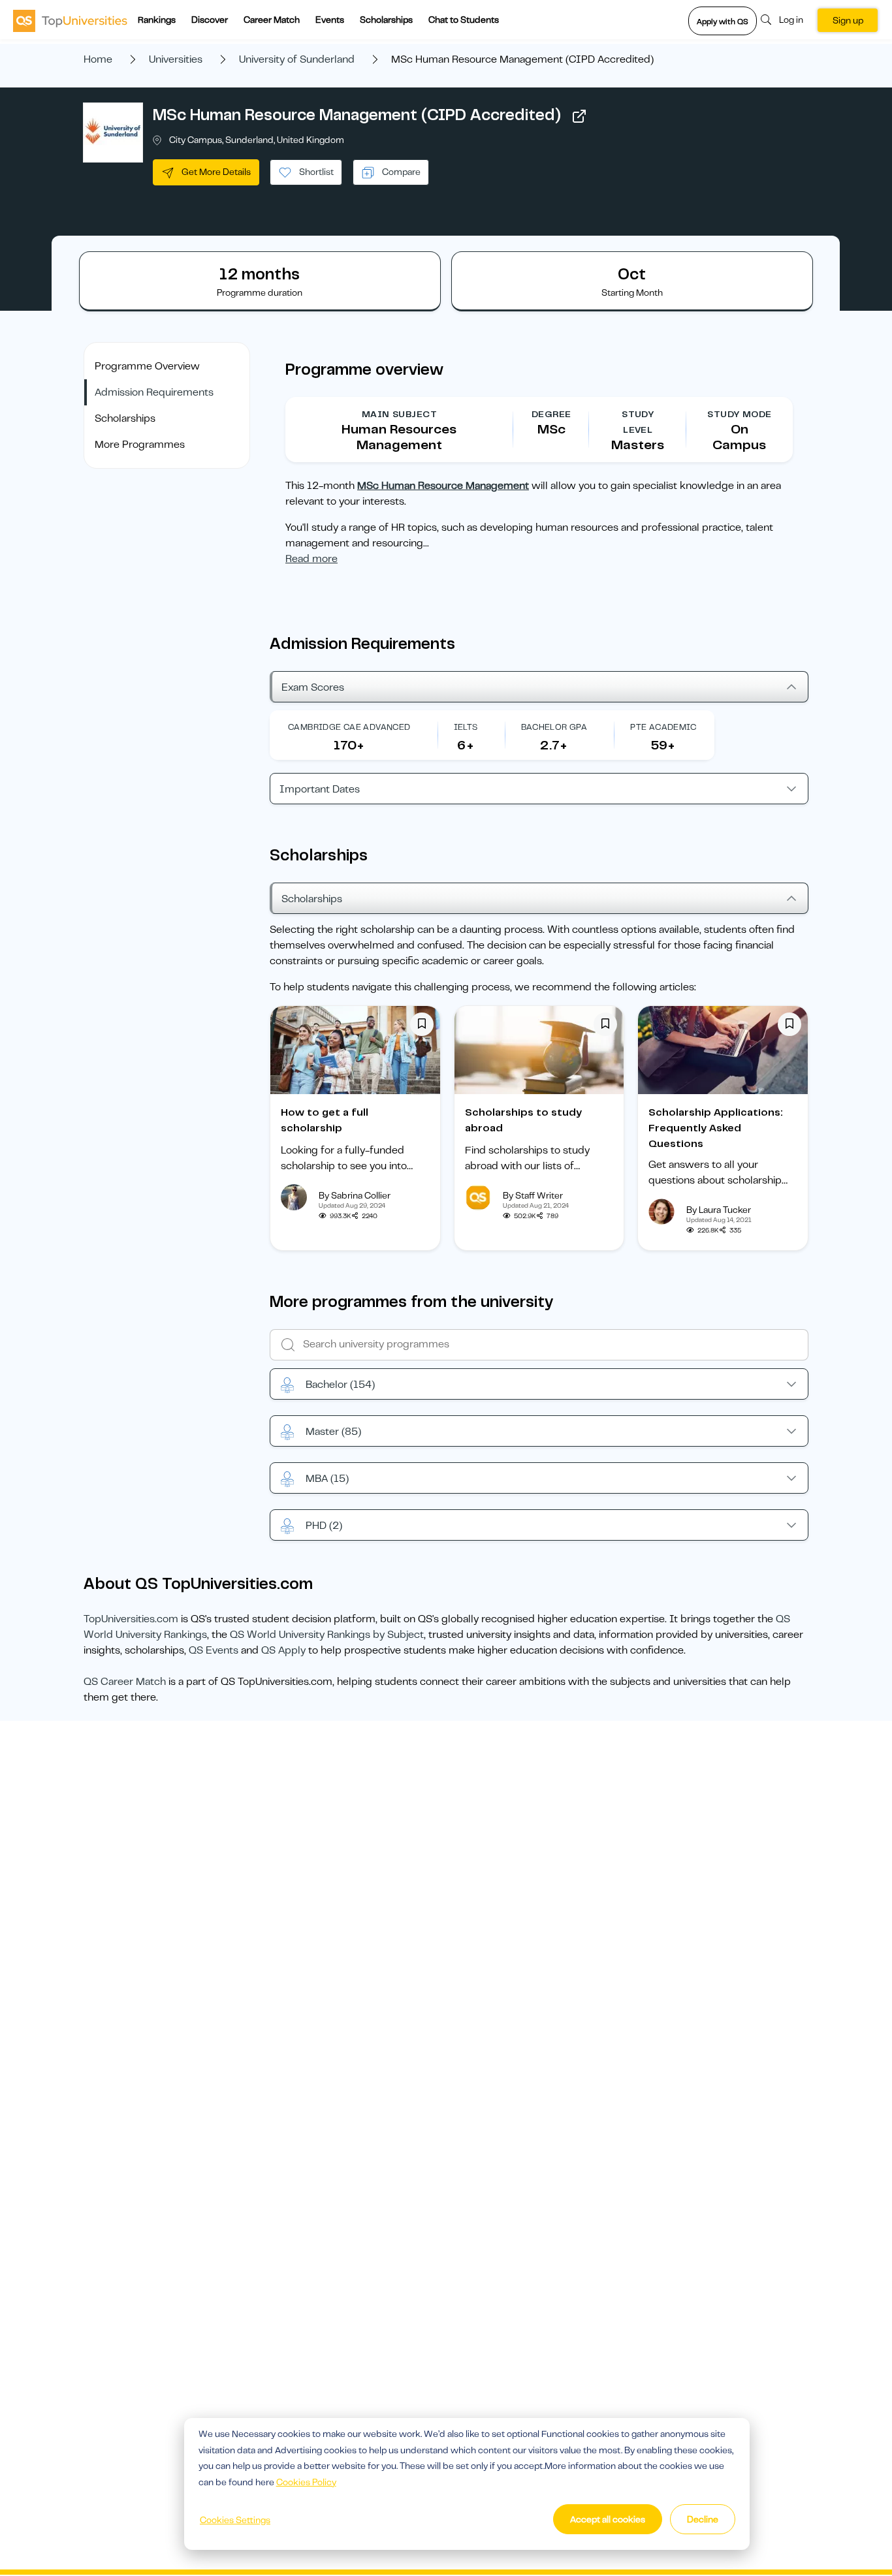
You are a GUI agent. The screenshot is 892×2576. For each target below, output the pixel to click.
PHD (324, 1526)
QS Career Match (125, 1682)
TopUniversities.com (131, 1619)
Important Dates (320, 789)
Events (330, 20)
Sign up (848, 20)
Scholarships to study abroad (523, 1120)
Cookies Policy (306, 2482)
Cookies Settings (235, 2520)
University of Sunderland (297, 59)
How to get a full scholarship (325, 1120)
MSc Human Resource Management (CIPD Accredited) (357, 115)
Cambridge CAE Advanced (349, 727)
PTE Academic (663, 727)
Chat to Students (464, 20)
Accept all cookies (608, 2519)
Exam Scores (313, 687)
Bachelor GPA (554, 727)
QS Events (214, 1650)
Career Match (272, 20)
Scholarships (386, 20)
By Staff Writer (533, 1195)
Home (98, 59)
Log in (791, 20)
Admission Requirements (154, 392)
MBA (327, 1479)
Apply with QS (723, 22)
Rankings (157, 20)
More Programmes (140, 445)
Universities (176, 59)
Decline (703, 2519)
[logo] (70, 20)
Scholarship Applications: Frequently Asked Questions (716, 1128)
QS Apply (283, 1650)
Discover (210, 20)
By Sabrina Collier (355, 1195)
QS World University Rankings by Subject (327, 1635)
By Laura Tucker (719, 1210)
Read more (311, 559)
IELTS (466, 727)
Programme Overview (147, 366)
